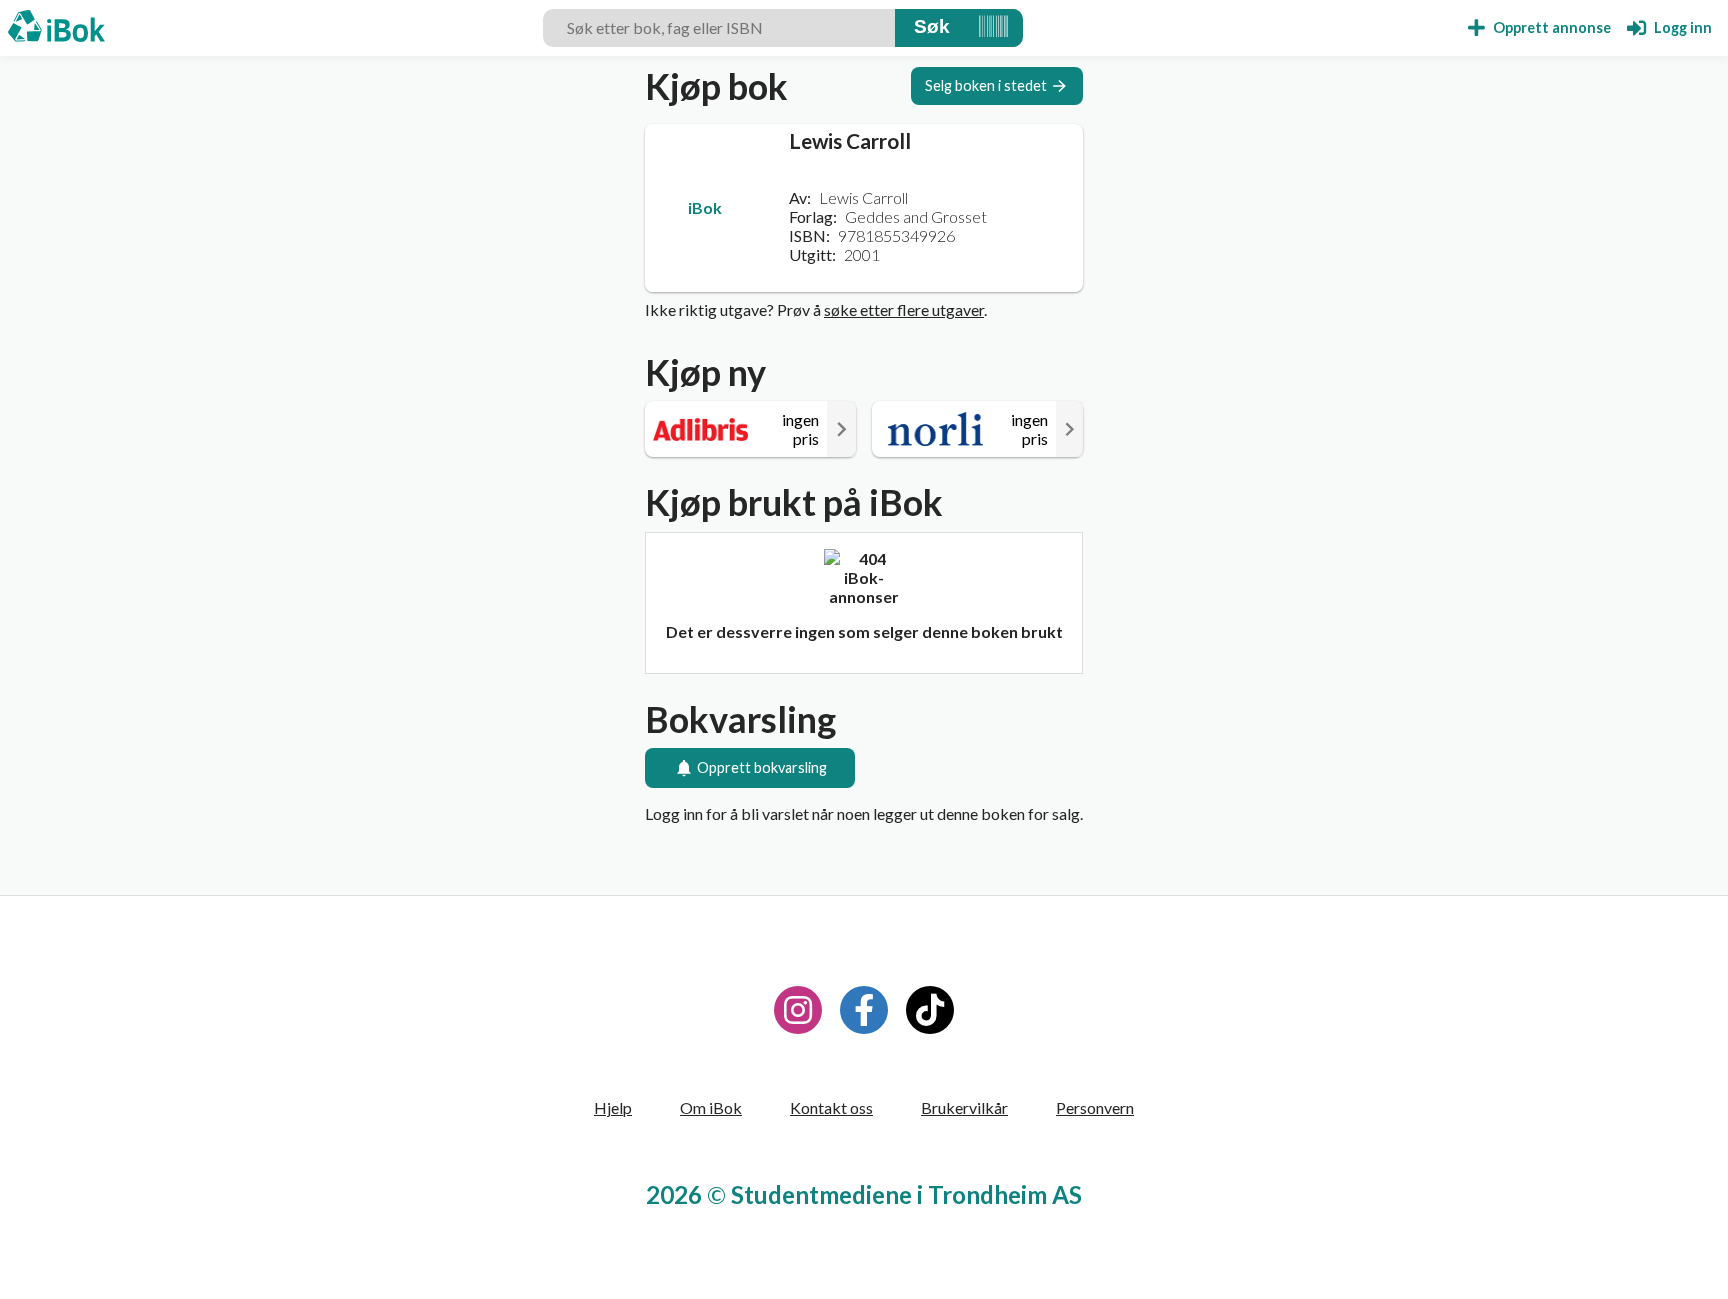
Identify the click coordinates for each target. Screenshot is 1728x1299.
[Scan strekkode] (993, 28)
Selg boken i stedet (986, 85)
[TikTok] (930, 1010)
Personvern (1095, 1107)
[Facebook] (864, 1010)
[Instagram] (798, 1010)
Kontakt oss (831, 1107)
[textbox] (719, 28)
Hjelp (613, 1107)
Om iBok (711, 1107)
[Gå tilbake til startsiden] (56, 28)
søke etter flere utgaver (904, 309)
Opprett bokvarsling (762, 767)
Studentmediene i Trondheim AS (906, 1194)
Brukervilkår (964, 1107)
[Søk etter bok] (932, 28)
